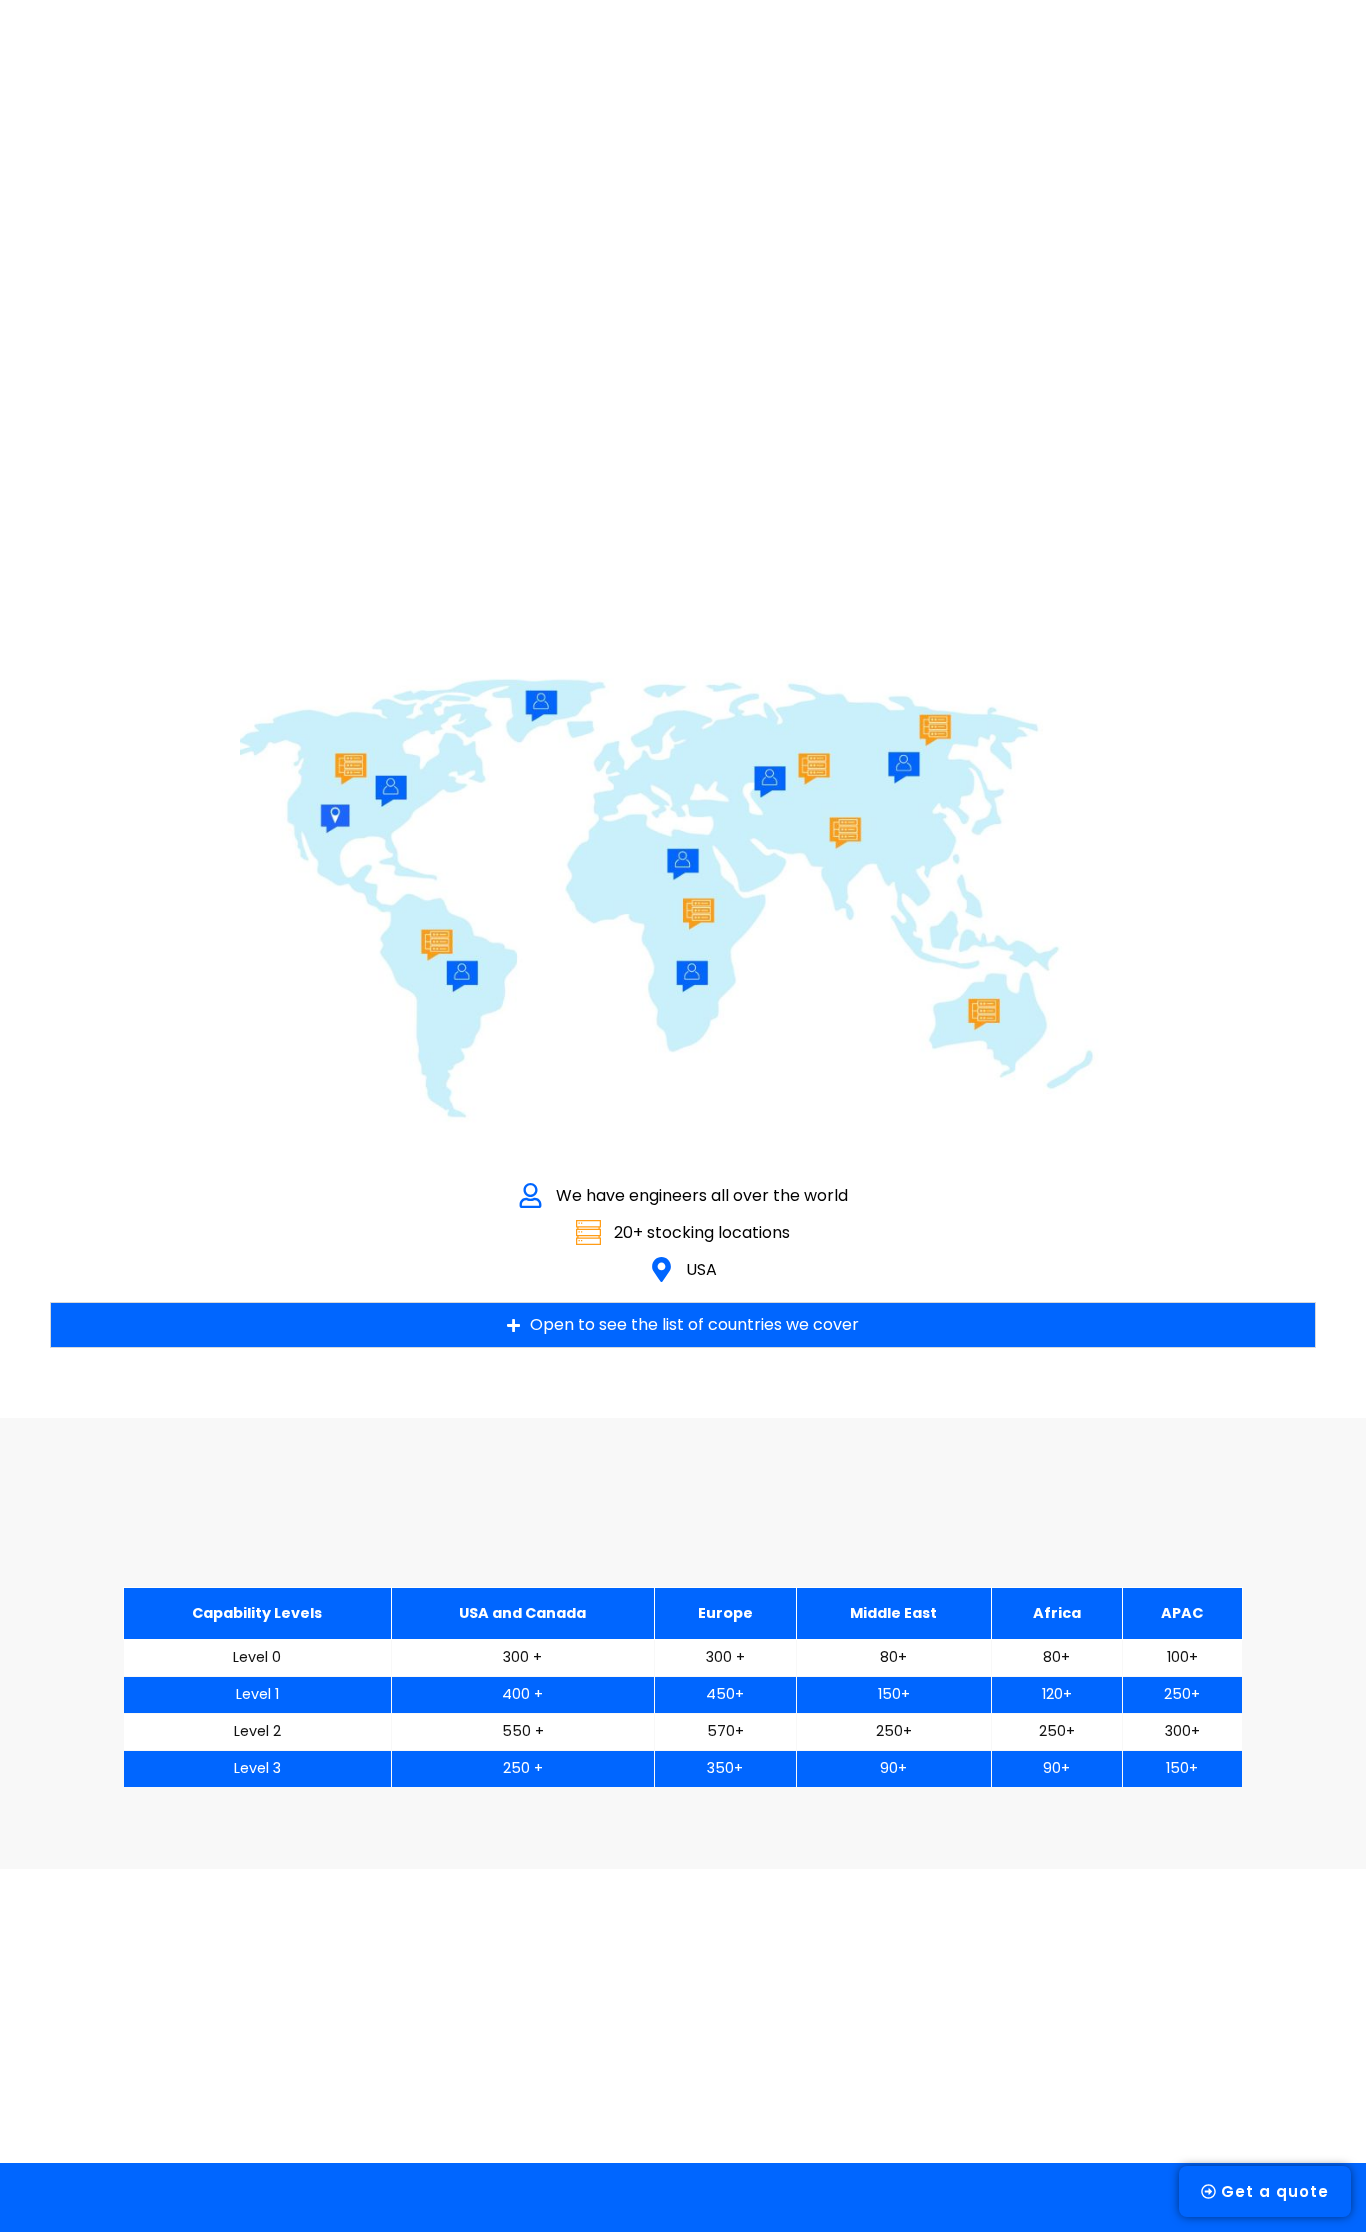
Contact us (1049, 51)
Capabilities (663, 51)
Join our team (915, 51)
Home (347, 51)
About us (443, 51)
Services (548, 51)
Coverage (785, 51)
